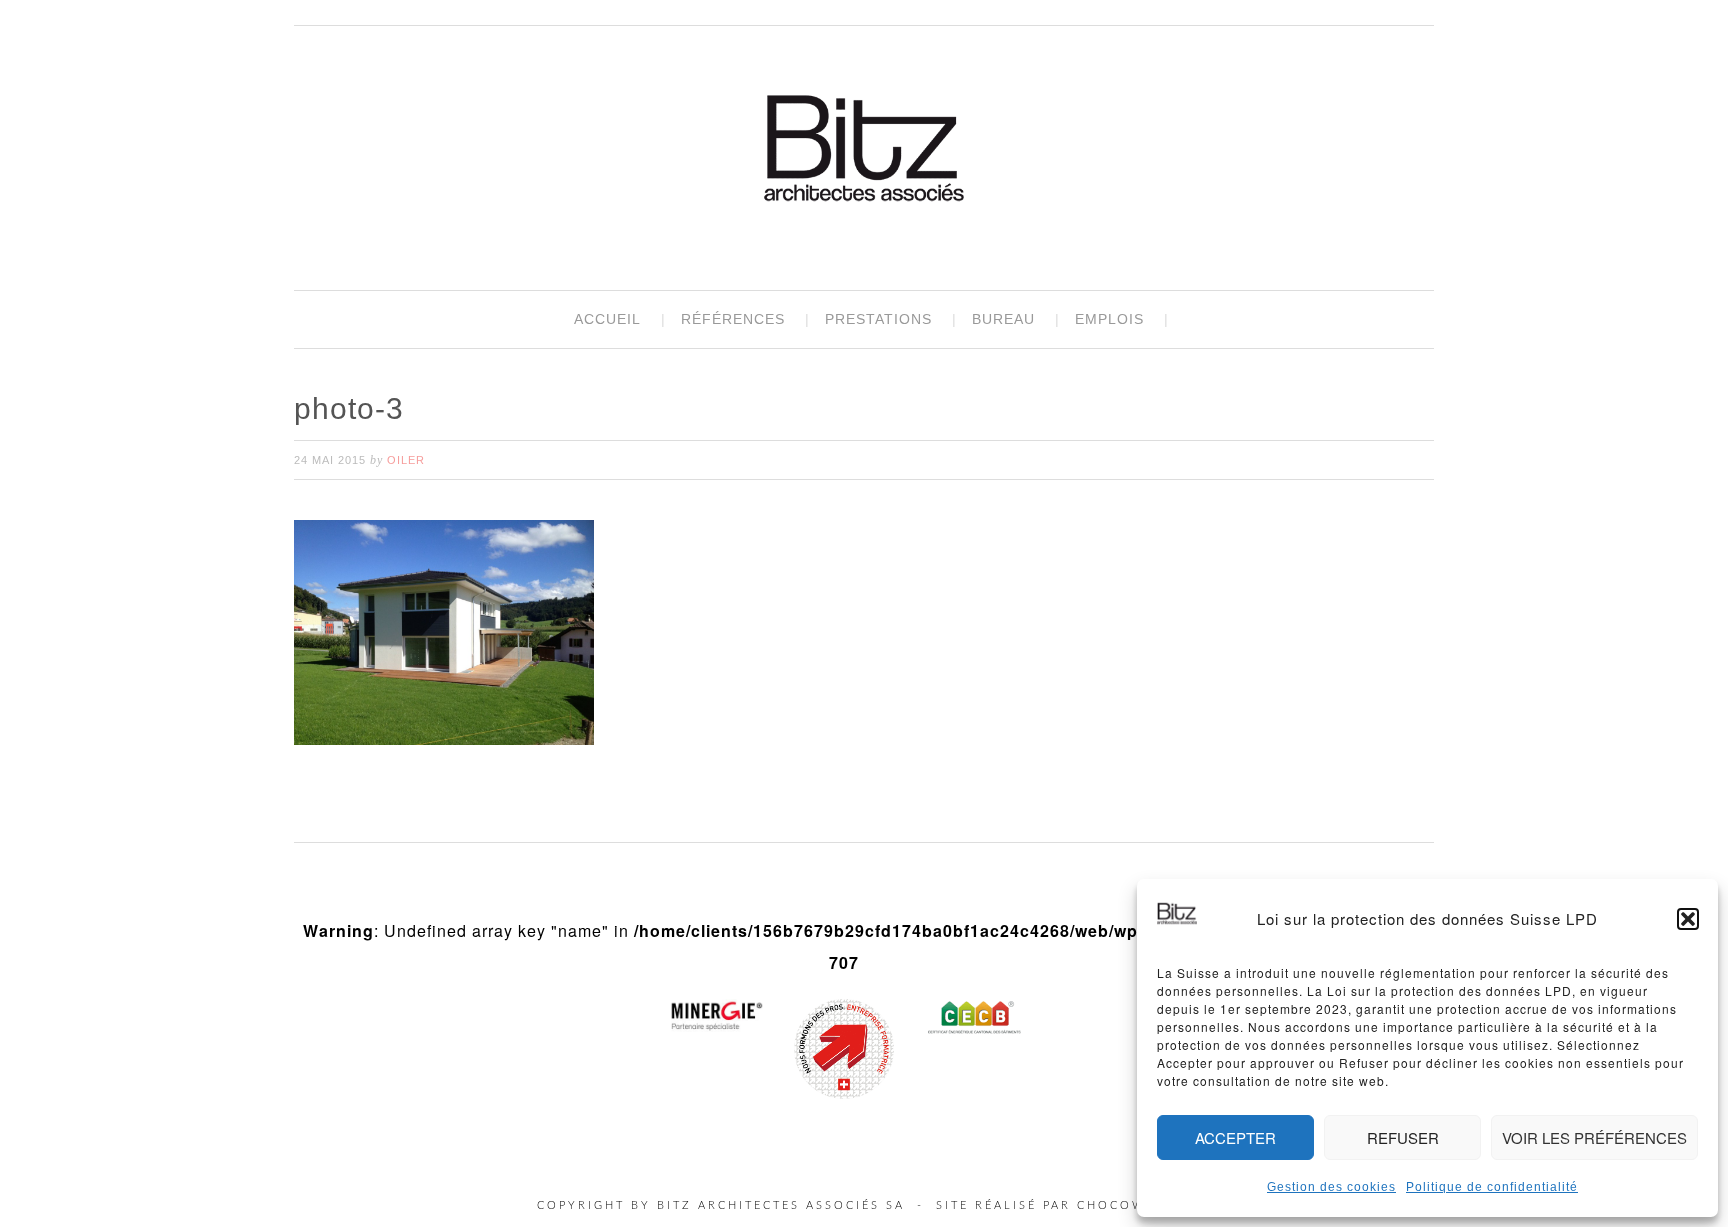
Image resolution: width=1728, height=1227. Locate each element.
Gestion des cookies (1331, 1187)
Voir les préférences (1594, 1137)
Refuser (1403, 1137)
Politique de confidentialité (1492, 1187)
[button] (1688, 919)
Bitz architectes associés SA (864, 151)
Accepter (1235, 1137)
